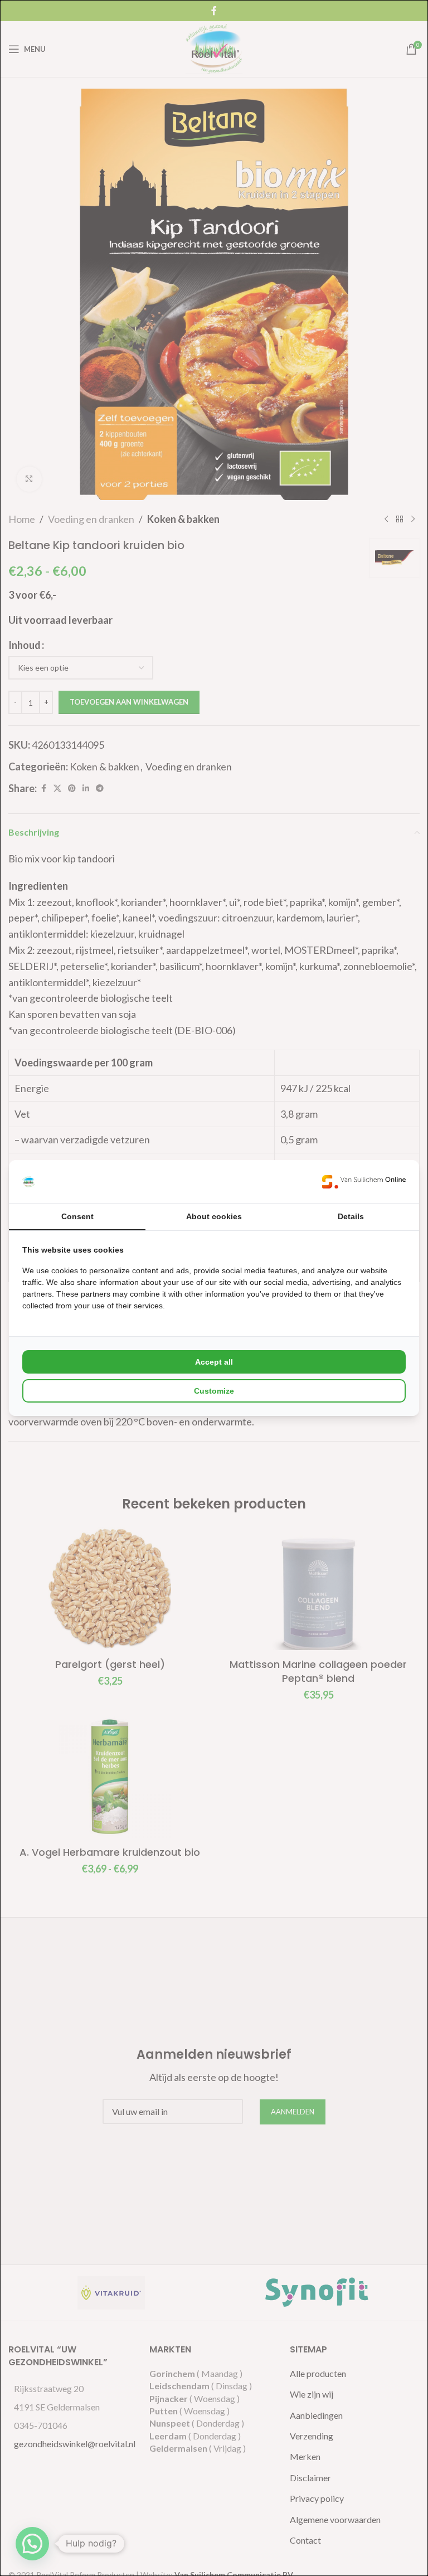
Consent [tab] (77, 1216)
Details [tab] (351, 1216)
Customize (214, 1391)
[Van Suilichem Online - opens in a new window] (364, 1182)
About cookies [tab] (214, 1216)
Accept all (214, 1362)
